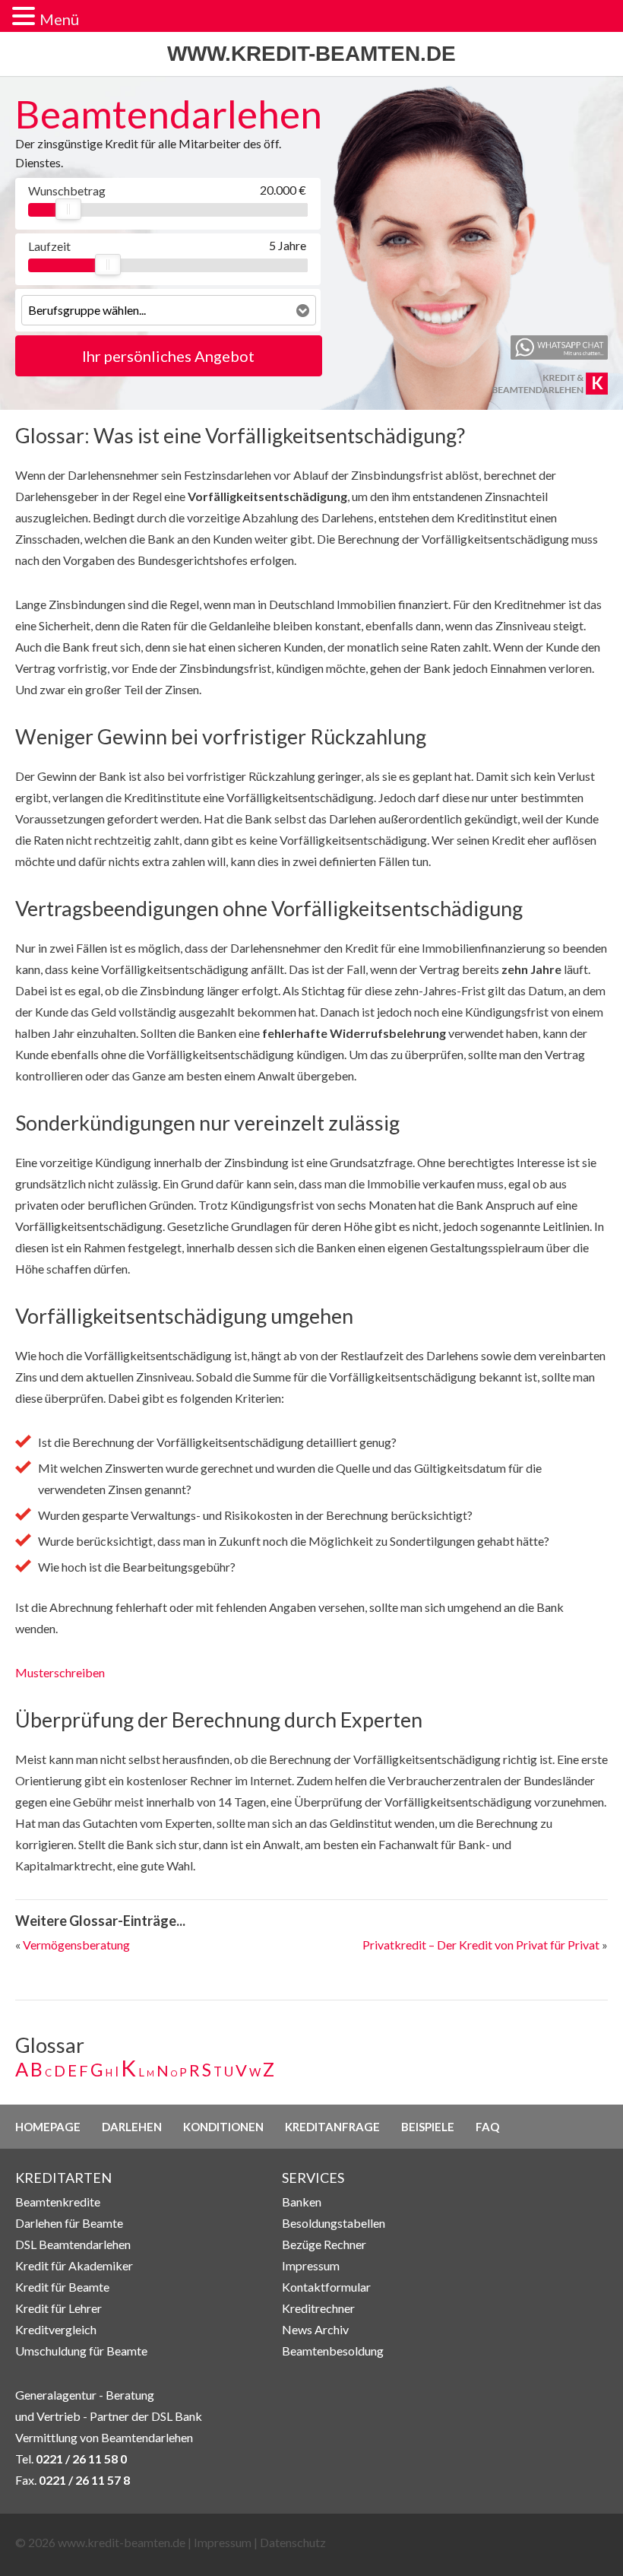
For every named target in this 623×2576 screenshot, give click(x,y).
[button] (26, 17)
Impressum (311, 2265)
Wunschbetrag (66, 190)
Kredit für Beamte (62, 2287)
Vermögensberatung (76, 1945)
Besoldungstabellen (334, 2223)
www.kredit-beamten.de (311, 54)
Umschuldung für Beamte (81, 2351)
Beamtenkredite (58, 2202)
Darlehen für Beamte (69, 2223)
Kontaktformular (326, 2287)
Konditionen (223, 2127)
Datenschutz (293, 2542)
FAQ (487, 2127)
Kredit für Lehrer (59, 2308)
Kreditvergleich (56, 2329)
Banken (302, 2202)
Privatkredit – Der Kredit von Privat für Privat (481, 1945)
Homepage (48, 2127)
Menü (59, 19)
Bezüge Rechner (324, 2244)
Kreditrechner (318, 2308)
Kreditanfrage (332, 2127)
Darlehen (132, 2127)
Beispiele (428, 2127)
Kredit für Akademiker (74, 2265)
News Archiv (315, 2329)
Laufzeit (49, 246)
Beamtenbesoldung (333, 2351)
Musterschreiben (60, 1672)
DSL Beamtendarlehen (73, 2244)
